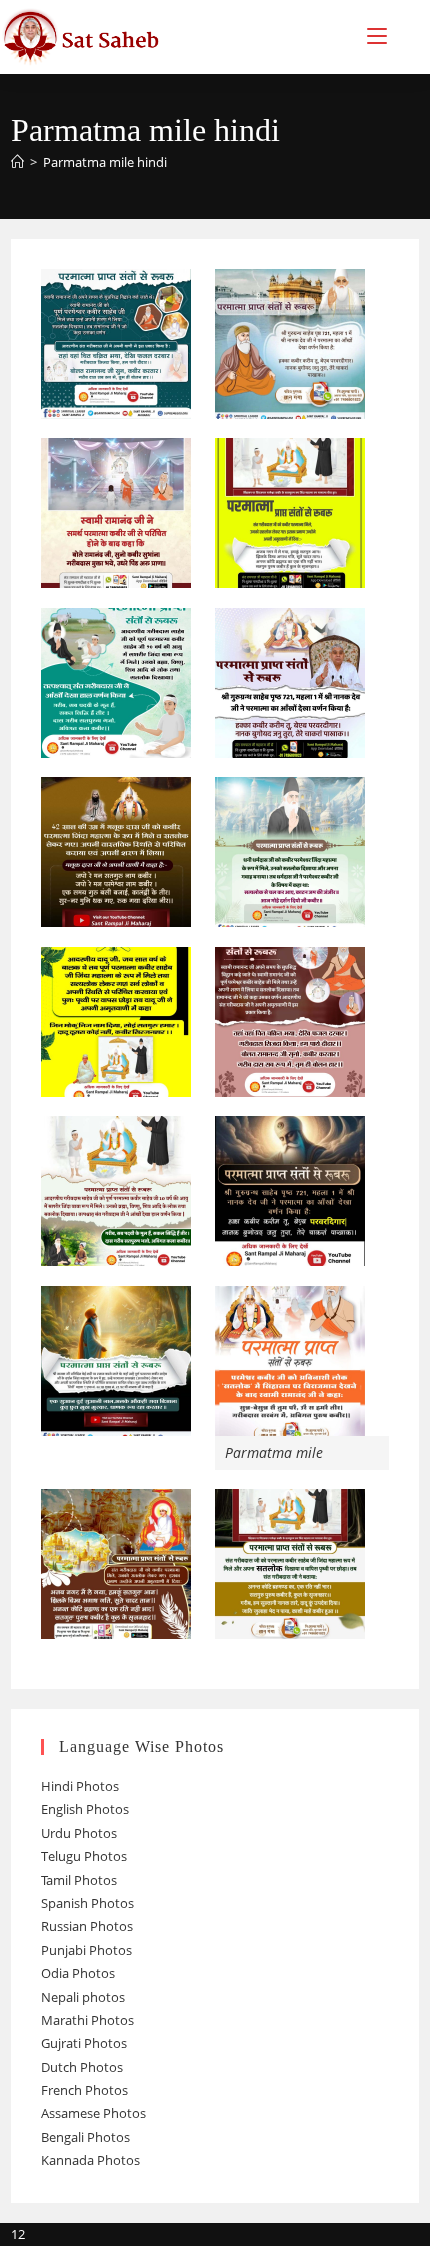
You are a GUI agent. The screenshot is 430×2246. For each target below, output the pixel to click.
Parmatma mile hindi (105, 162)
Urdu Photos (79, 1833)
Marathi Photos (87, 2020)
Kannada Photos (90, 2160)
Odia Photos (78, 1973)
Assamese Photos (93, 2113)
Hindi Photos (80, 1786)
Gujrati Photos (84, 2043)
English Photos (85, 1809)
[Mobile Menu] (377, 36)
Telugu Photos (84, 1856)
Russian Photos (87, 1926)
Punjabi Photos (86, 1950)
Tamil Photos (79, 1880)
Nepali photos (83, 1997)
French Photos (84, 2090)
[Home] (17, 162)
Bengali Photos (85, 2137)
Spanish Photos (87, 1903)
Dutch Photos (82, 2067)
